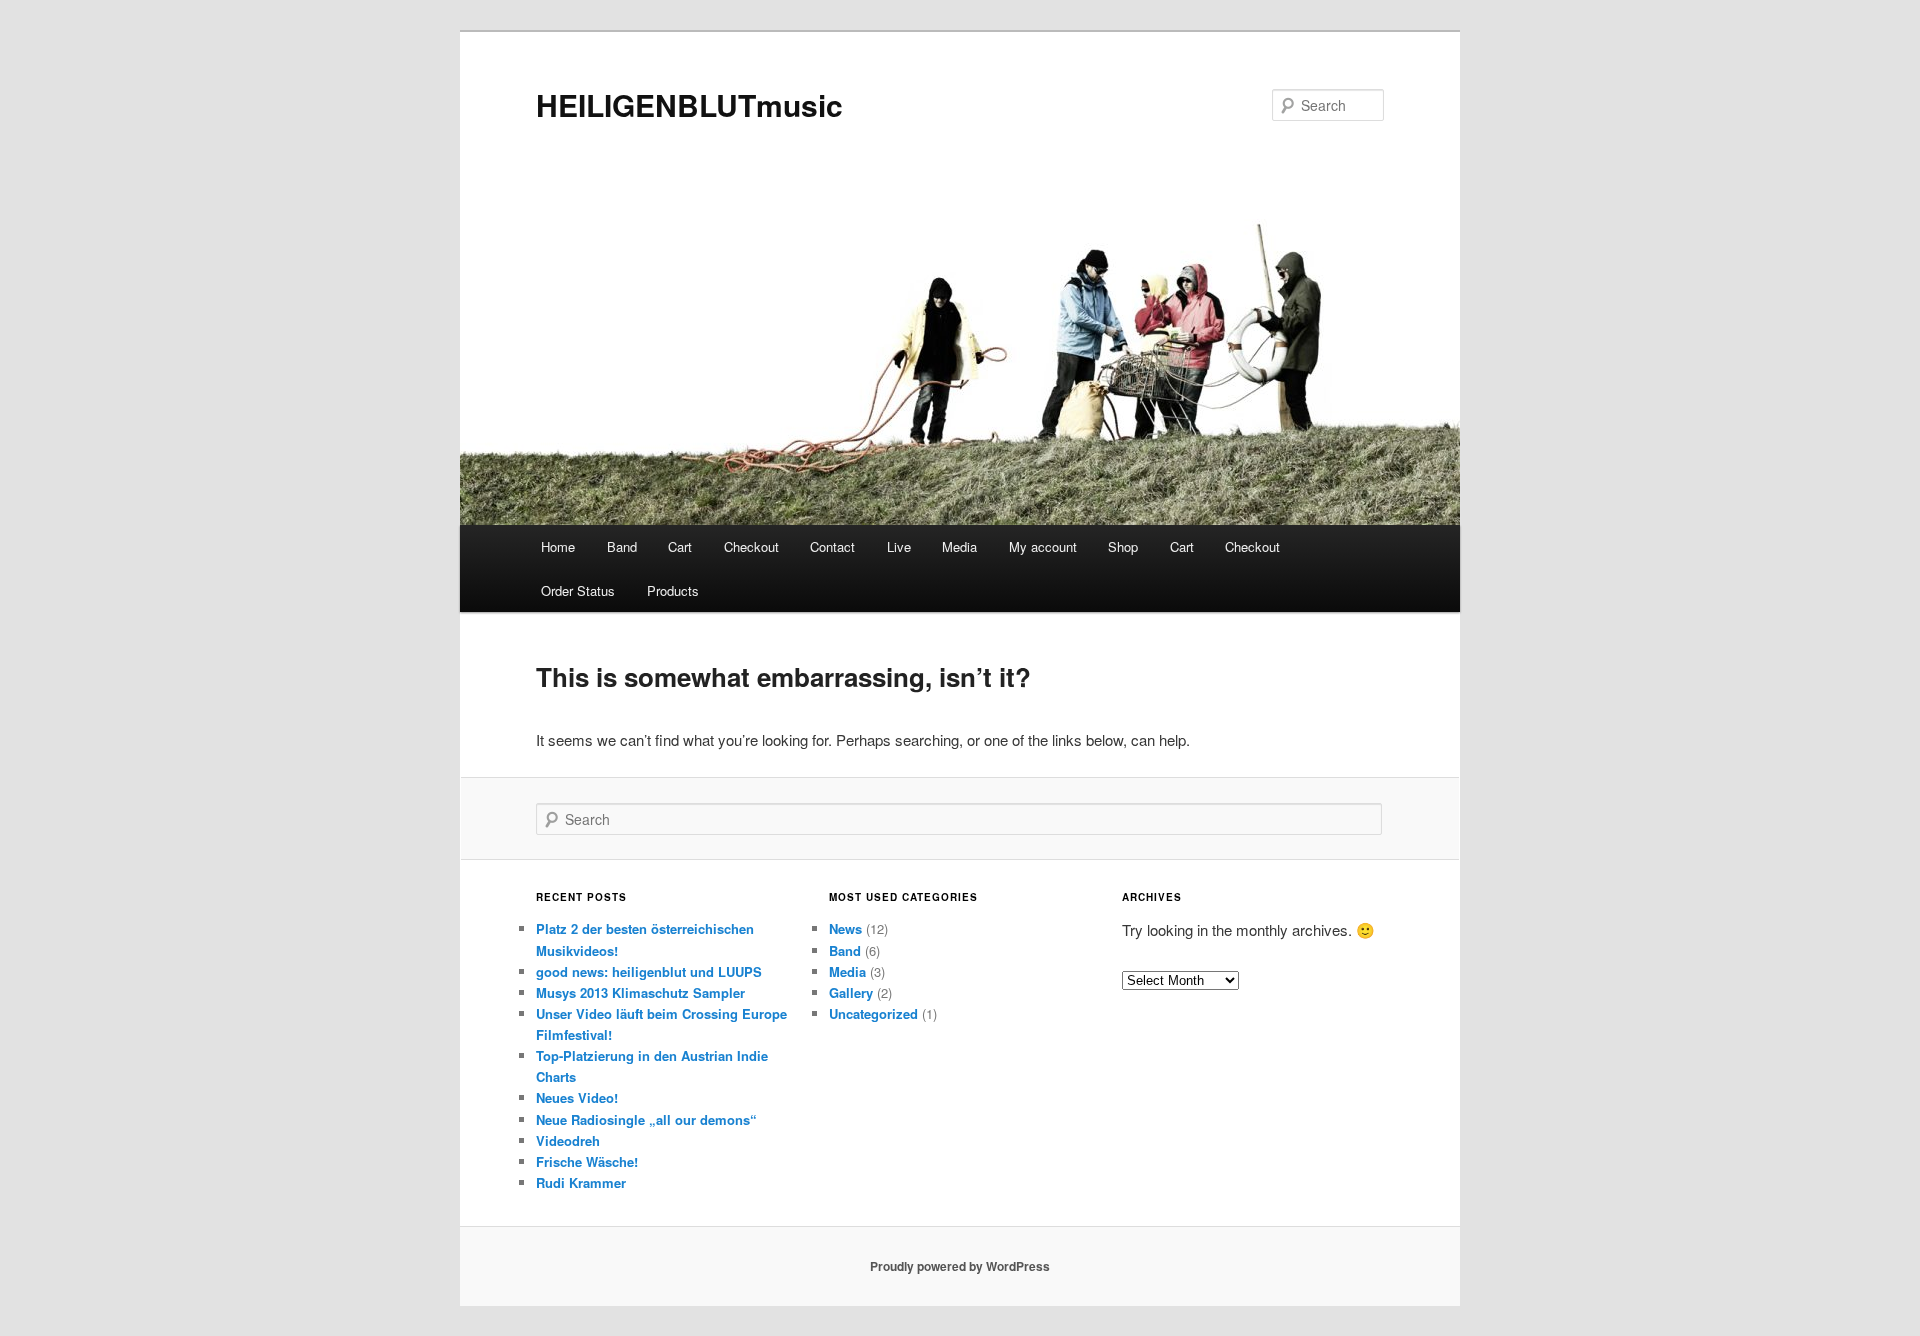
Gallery (851, 992)
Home (558, 546)
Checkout (751, 546)
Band (622, 546)
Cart (680, 546)
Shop (1123, 546)
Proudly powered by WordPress (960, 1266)
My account (1043, 546)
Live (899, 546)
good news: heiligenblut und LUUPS (649, 971)
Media (959, 546)
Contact (832, 546)
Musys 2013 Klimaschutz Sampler (640, 992)
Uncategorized (873, 1013)
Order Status (578, 590)
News (845, 928)
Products (673, 590)
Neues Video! (577, 1097)
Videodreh (568, 1140)
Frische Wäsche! (587, 1161)
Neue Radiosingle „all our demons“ (646, 1119)
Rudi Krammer (581, 1182)
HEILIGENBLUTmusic (689, 104)
